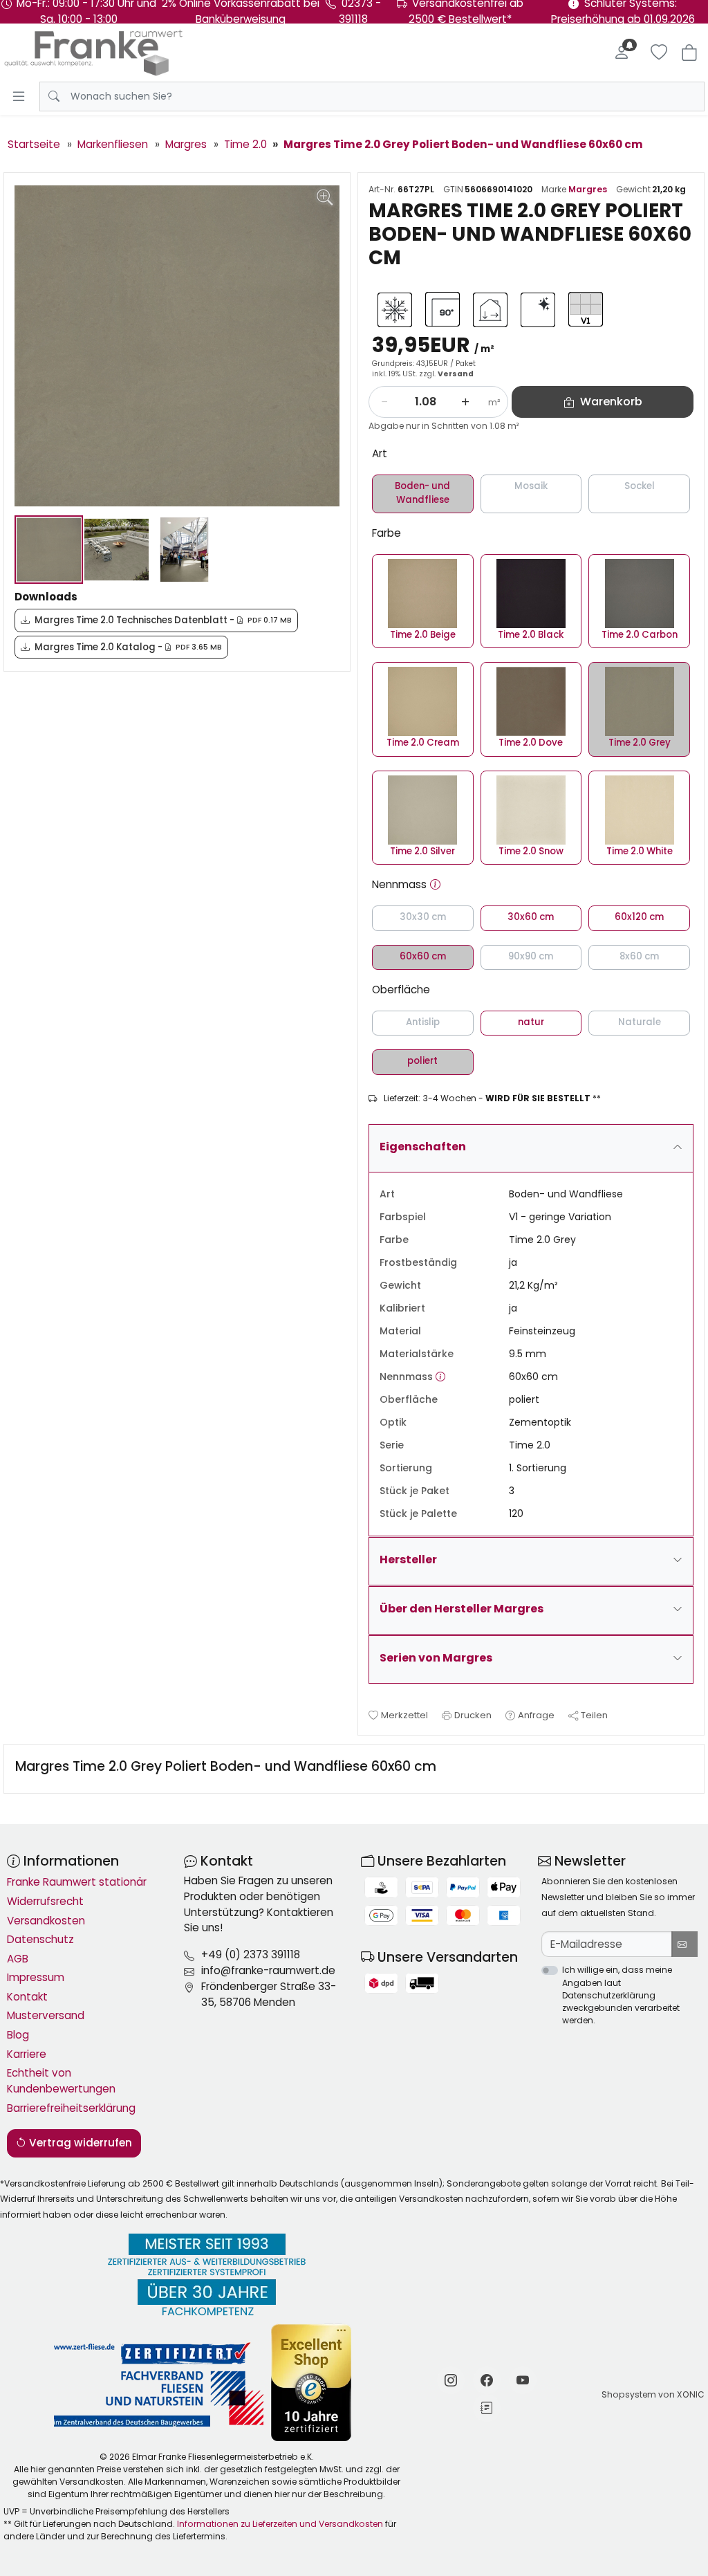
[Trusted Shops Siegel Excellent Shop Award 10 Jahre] (312, 2383)
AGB (18, 1959)
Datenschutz (40, 1939)
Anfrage (536, 1715)
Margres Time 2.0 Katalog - (128, 647)
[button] (435, 885)
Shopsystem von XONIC (653, 2394)
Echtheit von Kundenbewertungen (61, 2081)
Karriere (27, 2054)
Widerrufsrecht (45, 1901)
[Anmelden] (622, 53)
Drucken (473, 1715)
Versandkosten (46, 1921)
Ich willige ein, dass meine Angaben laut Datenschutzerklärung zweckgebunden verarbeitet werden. (621, 1995)
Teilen (594, 1715)
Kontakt (27, 1997)
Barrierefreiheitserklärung (71, 2108)
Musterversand (46, 2015)
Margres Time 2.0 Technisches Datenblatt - (163, 620)
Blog (18, 2035)
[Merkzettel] (659, 53)
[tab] (229, 1769)
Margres (588, 189)
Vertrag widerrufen (79, 2143)
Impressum (36, 1977)
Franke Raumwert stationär (77, 1882)
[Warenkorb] (689, 53)
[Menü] (19, 96)
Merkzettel (404, 1715)
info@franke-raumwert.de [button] (268, 1970)
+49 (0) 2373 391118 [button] (251, 1954)
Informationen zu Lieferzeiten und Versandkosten (280, 2524)
